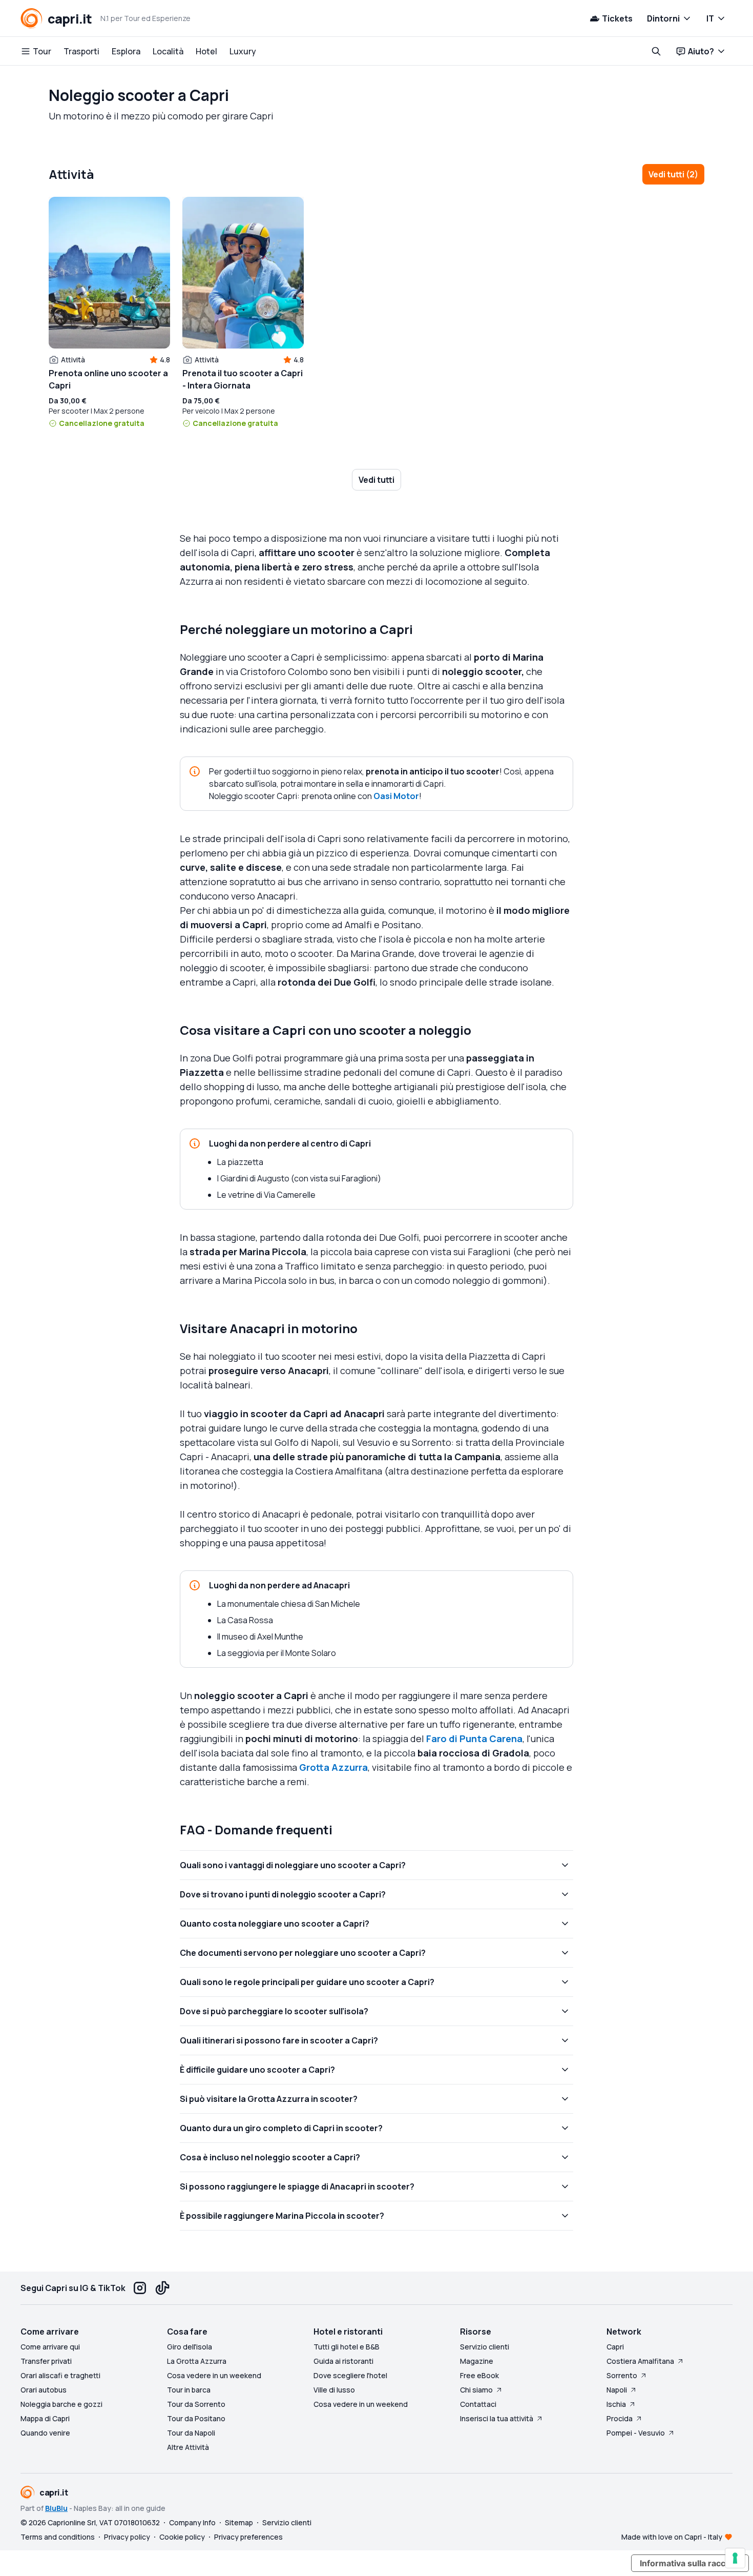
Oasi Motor (396, 796)
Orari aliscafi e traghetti (60, 2375)
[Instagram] (140, 2288)
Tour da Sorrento (196, 2404)
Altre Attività (188, 2447)
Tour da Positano (196, 2418)
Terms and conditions (58, 2537)
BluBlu (56, 2508)
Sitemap (239, 2522)
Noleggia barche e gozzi (61, 2404)
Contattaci (478, 2404)
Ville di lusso (334, 2390)
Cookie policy (182, 2537)
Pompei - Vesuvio (636, 2433)
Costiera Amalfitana (640, 2361)
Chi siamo (476, 2390)
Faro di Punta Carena (474, 1739)
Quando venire (45, 2433)
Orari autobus (44, 2390)
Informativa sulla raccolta (690, 2563)
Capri (615, 2347)
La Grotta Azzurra (197, 2361)
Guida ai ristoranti (343, 2361)
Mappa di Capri (45, 2418)
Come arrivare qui (50, 2347)
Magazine (477, 2361)
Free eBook (479, 2375)
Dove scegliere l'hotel (350, 2375)
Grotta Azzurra (333, 1767)
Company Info (192, 2522)
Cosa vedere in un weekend (214, 2375)
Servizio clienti (485, 2347)
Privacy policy (127, 2537)
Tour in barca (189, 2390)
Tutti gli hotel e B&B (347, 2347)
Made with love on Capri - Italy (672, 2537)
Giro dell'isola (190, 2347)
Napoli (617, 2390)
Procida (620, 2418)
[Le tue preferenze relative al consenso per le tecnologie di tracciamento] (735, 2558)
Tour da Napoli (191, 2433)
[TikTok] (162, 2288)
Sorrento (622, 2375)
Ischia (616, 2404)
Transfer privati (46, 2361)
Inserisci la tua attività (497, 2418)
